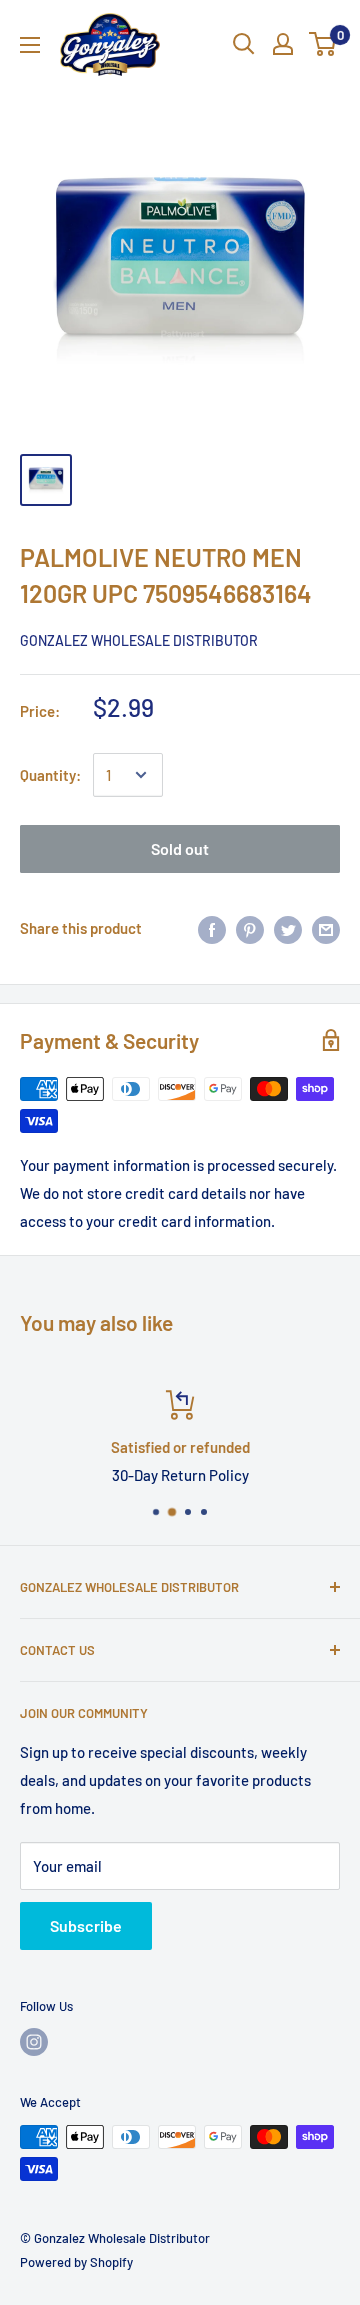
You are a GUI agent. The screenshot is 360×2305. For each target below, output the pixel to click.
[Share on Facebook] (212, 928)
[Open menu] (30, 45)
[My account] (283, 44)
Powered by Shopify (76, 2262)
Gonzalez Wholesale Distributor (139, 640)
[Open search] (244, 44)
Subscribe (86, 1925)
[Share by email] (326, 928)
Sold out (180, 848)
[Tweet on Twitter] (288, 928)
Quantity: (50, 775)
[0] (323, 44)
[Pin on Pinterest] (250, 928)
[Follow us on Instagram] (34, 2042)
